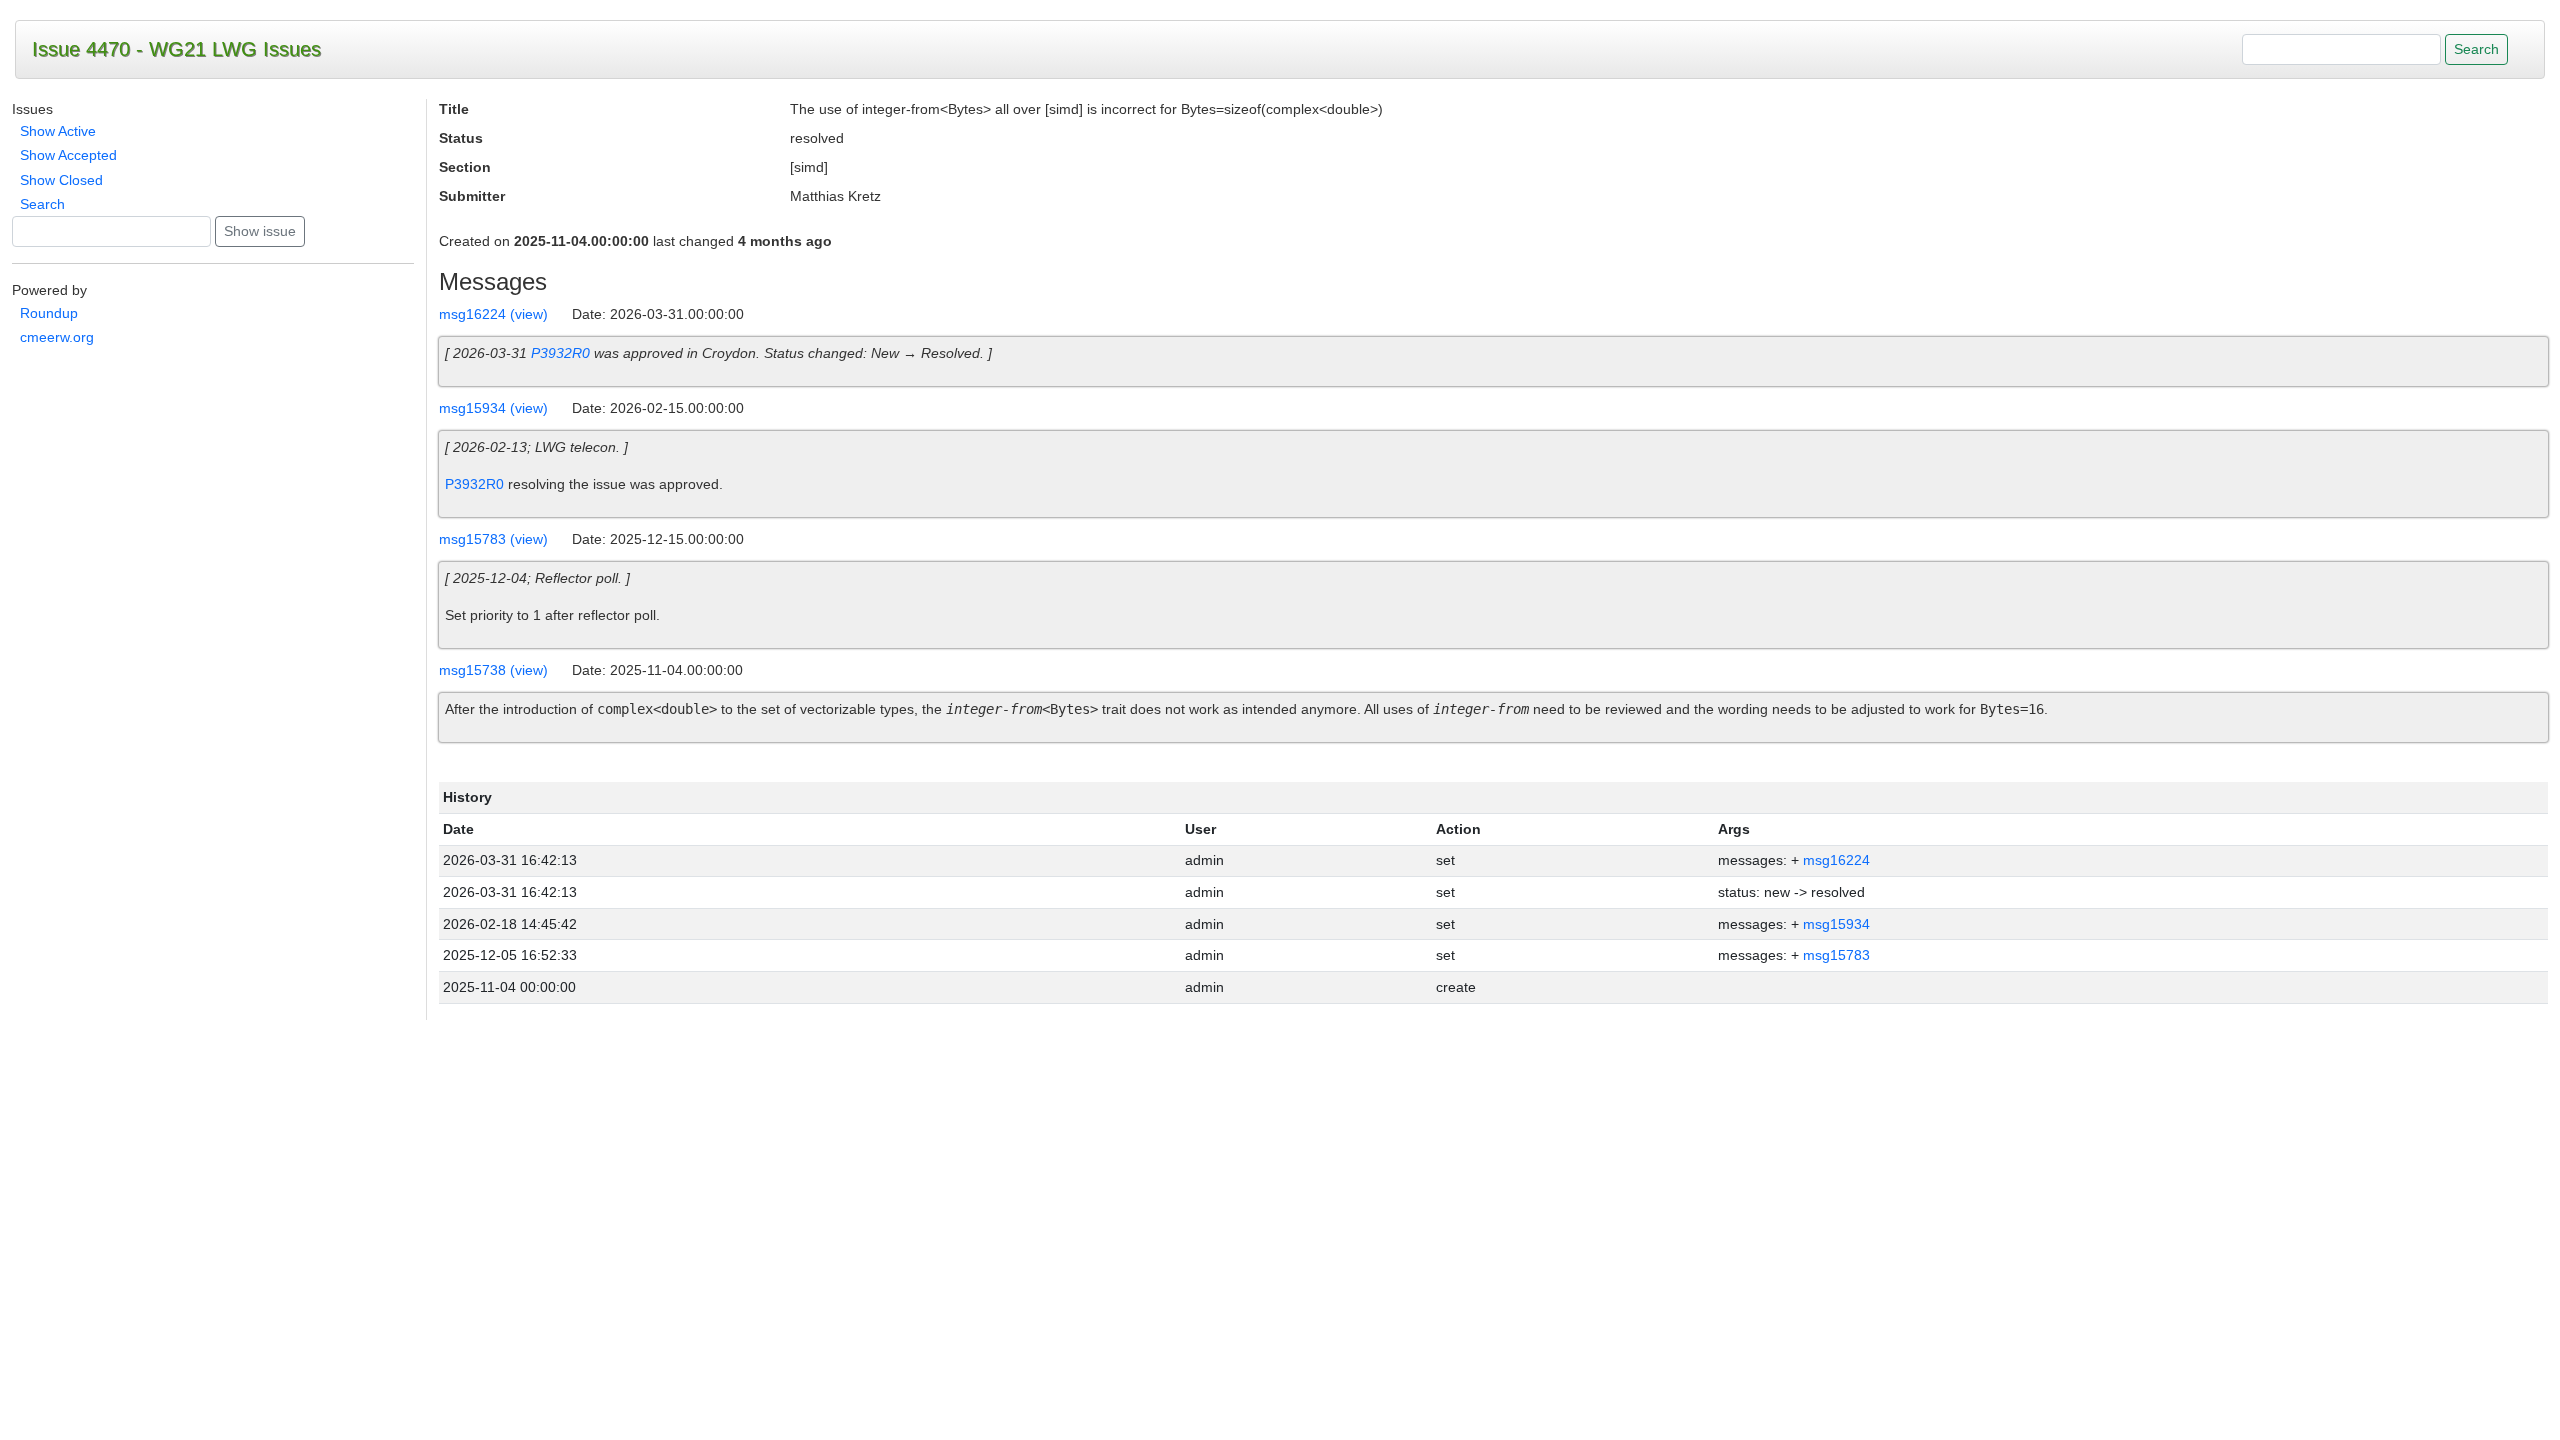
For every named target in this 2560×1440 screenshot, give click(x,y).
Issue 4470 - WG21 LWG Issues (176, 49)
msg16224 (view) (493, 314)
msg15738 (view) (493, 670)
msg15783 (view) (493, 539)
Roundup (49, 313)
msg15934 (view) (493, 408)
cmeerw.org (57, 337)
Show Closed (61, 180)
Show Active (58, 131)
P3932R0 (560, 353)
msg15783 (1836, 955)
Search (42, 204)
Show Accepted (68, 155)
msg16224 (1836, 860)
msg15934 (1836, 924)
